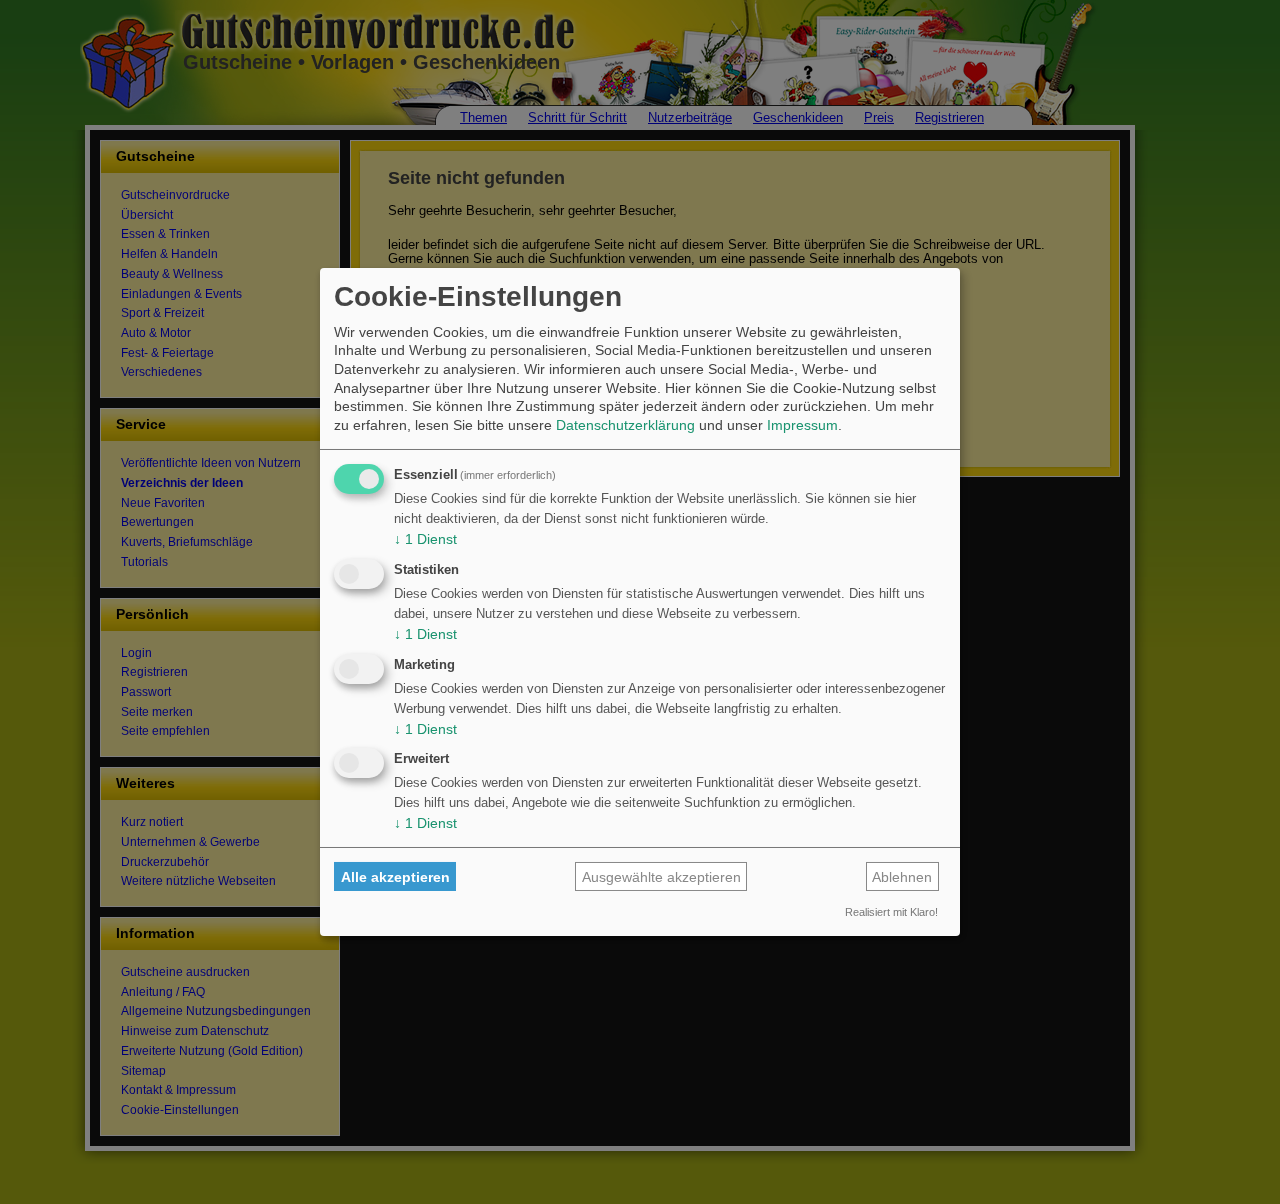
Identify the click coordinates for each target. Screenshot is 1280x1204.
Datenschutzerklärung (625, 425)
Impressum (802, 425)
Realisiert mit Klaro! (891, 912)
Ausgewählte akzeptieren (661, 877)
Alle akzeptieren (395, 877)
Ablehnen (902, 877)
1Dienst (425, 539)
